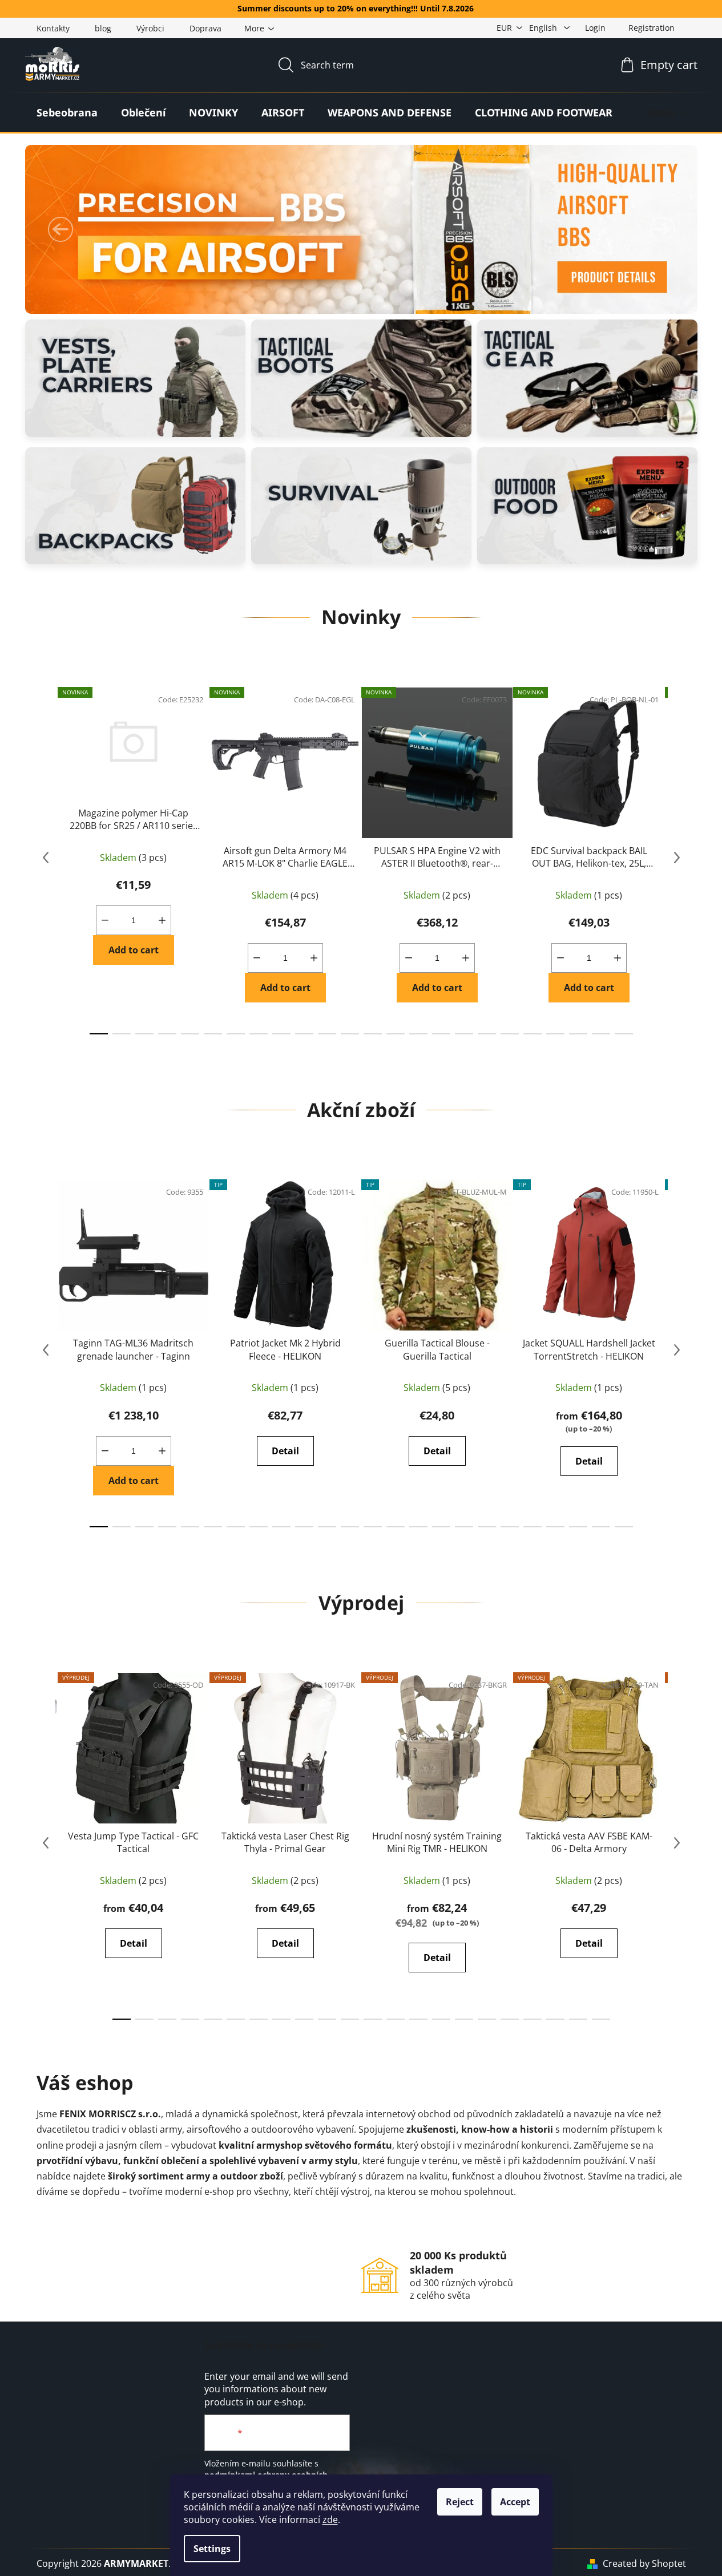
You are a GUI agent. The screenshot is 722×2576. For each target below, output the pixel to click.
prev (46, 858)
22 (601, 1034)
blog (103, 28)
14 (418, 1034)
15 (441, 1034)
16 (464, 1034)
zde (330, 2520)
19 (533, 1034)
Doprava (205, 28)
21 (578, 1034)
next (677, 858)
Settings (212, 2549)
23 (624, 1034)
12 (373, 1034)
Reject (460, 2502)
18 (510, 1034)
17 (487, 1034)
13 (396, 1034)
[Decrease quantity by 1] (105, 920)
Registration (652, 28)
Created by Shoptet (644, 2563)
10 (327, 1034)
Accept (515, 2502)
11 (350, 1034)
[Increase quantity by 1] (162, 920)
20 (555, 1034)
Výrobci (150, 28)
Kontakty (53, 28)
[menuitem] (67, 112)
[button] (60, 229)
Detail (285, 1451)
